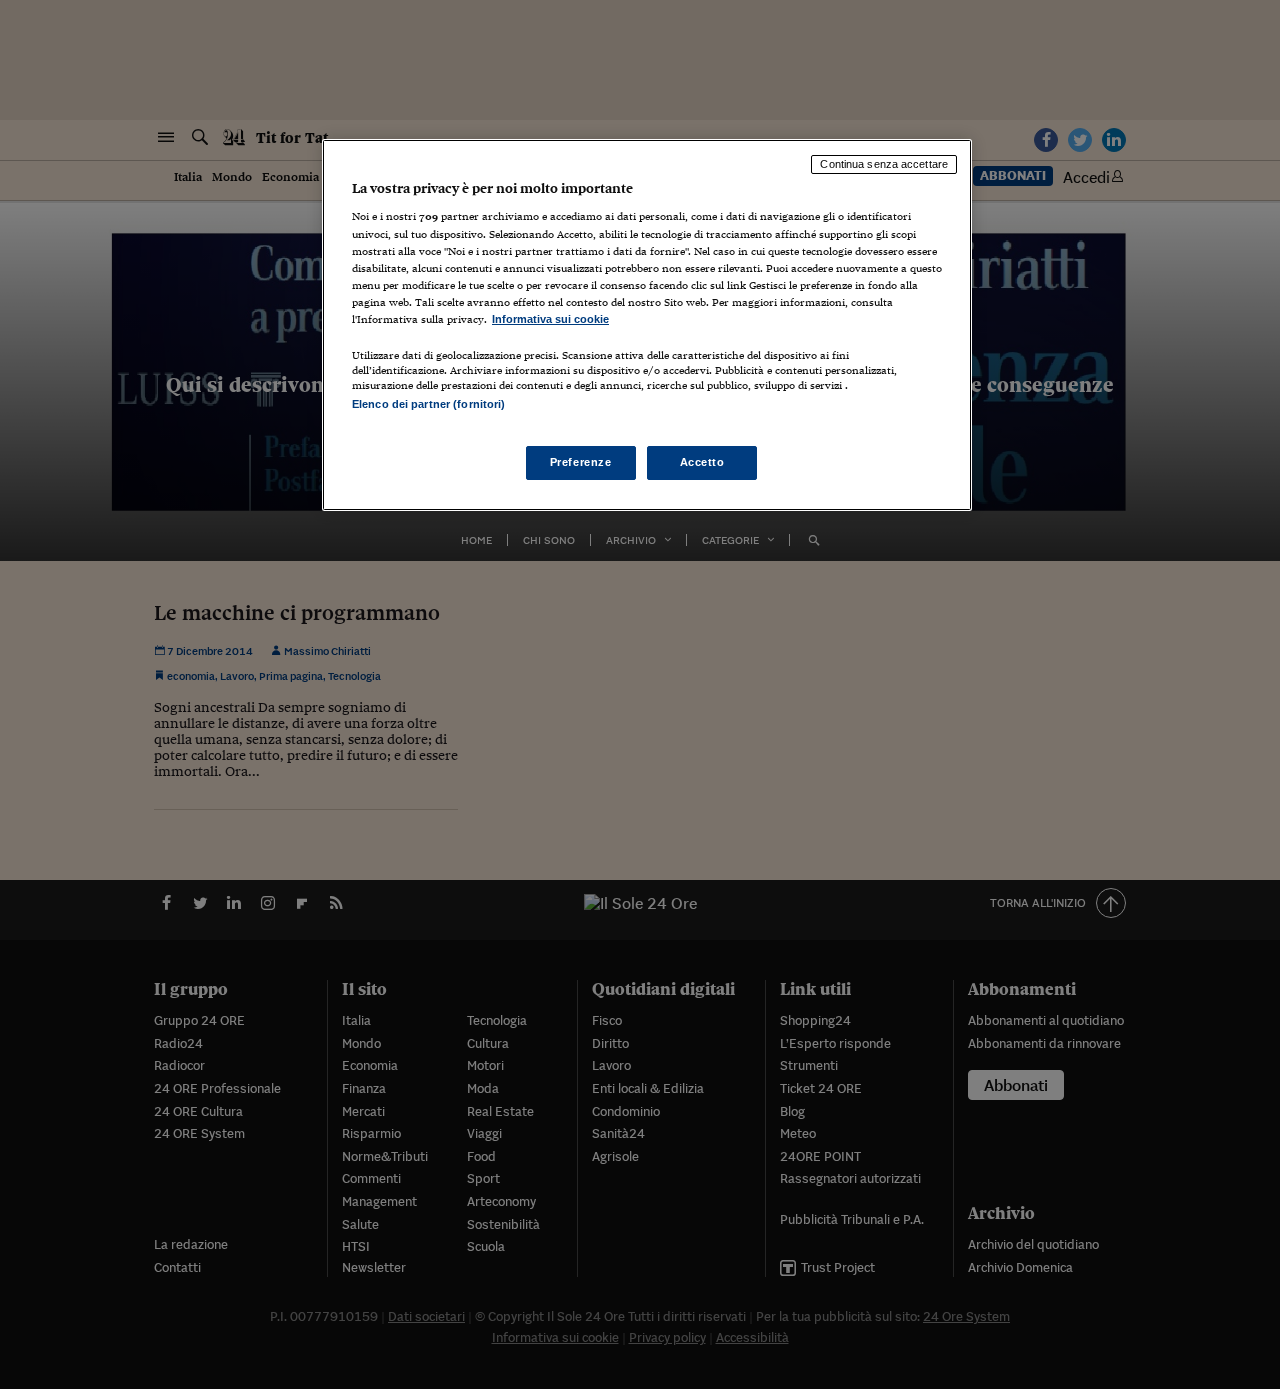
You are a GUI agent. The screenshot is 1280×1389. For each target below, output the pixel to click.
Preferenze (581, 462)
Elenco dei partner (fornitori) (428, 404)
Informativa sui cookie (550, 319)
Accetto (702, 462)
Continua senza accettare (884, 164)
